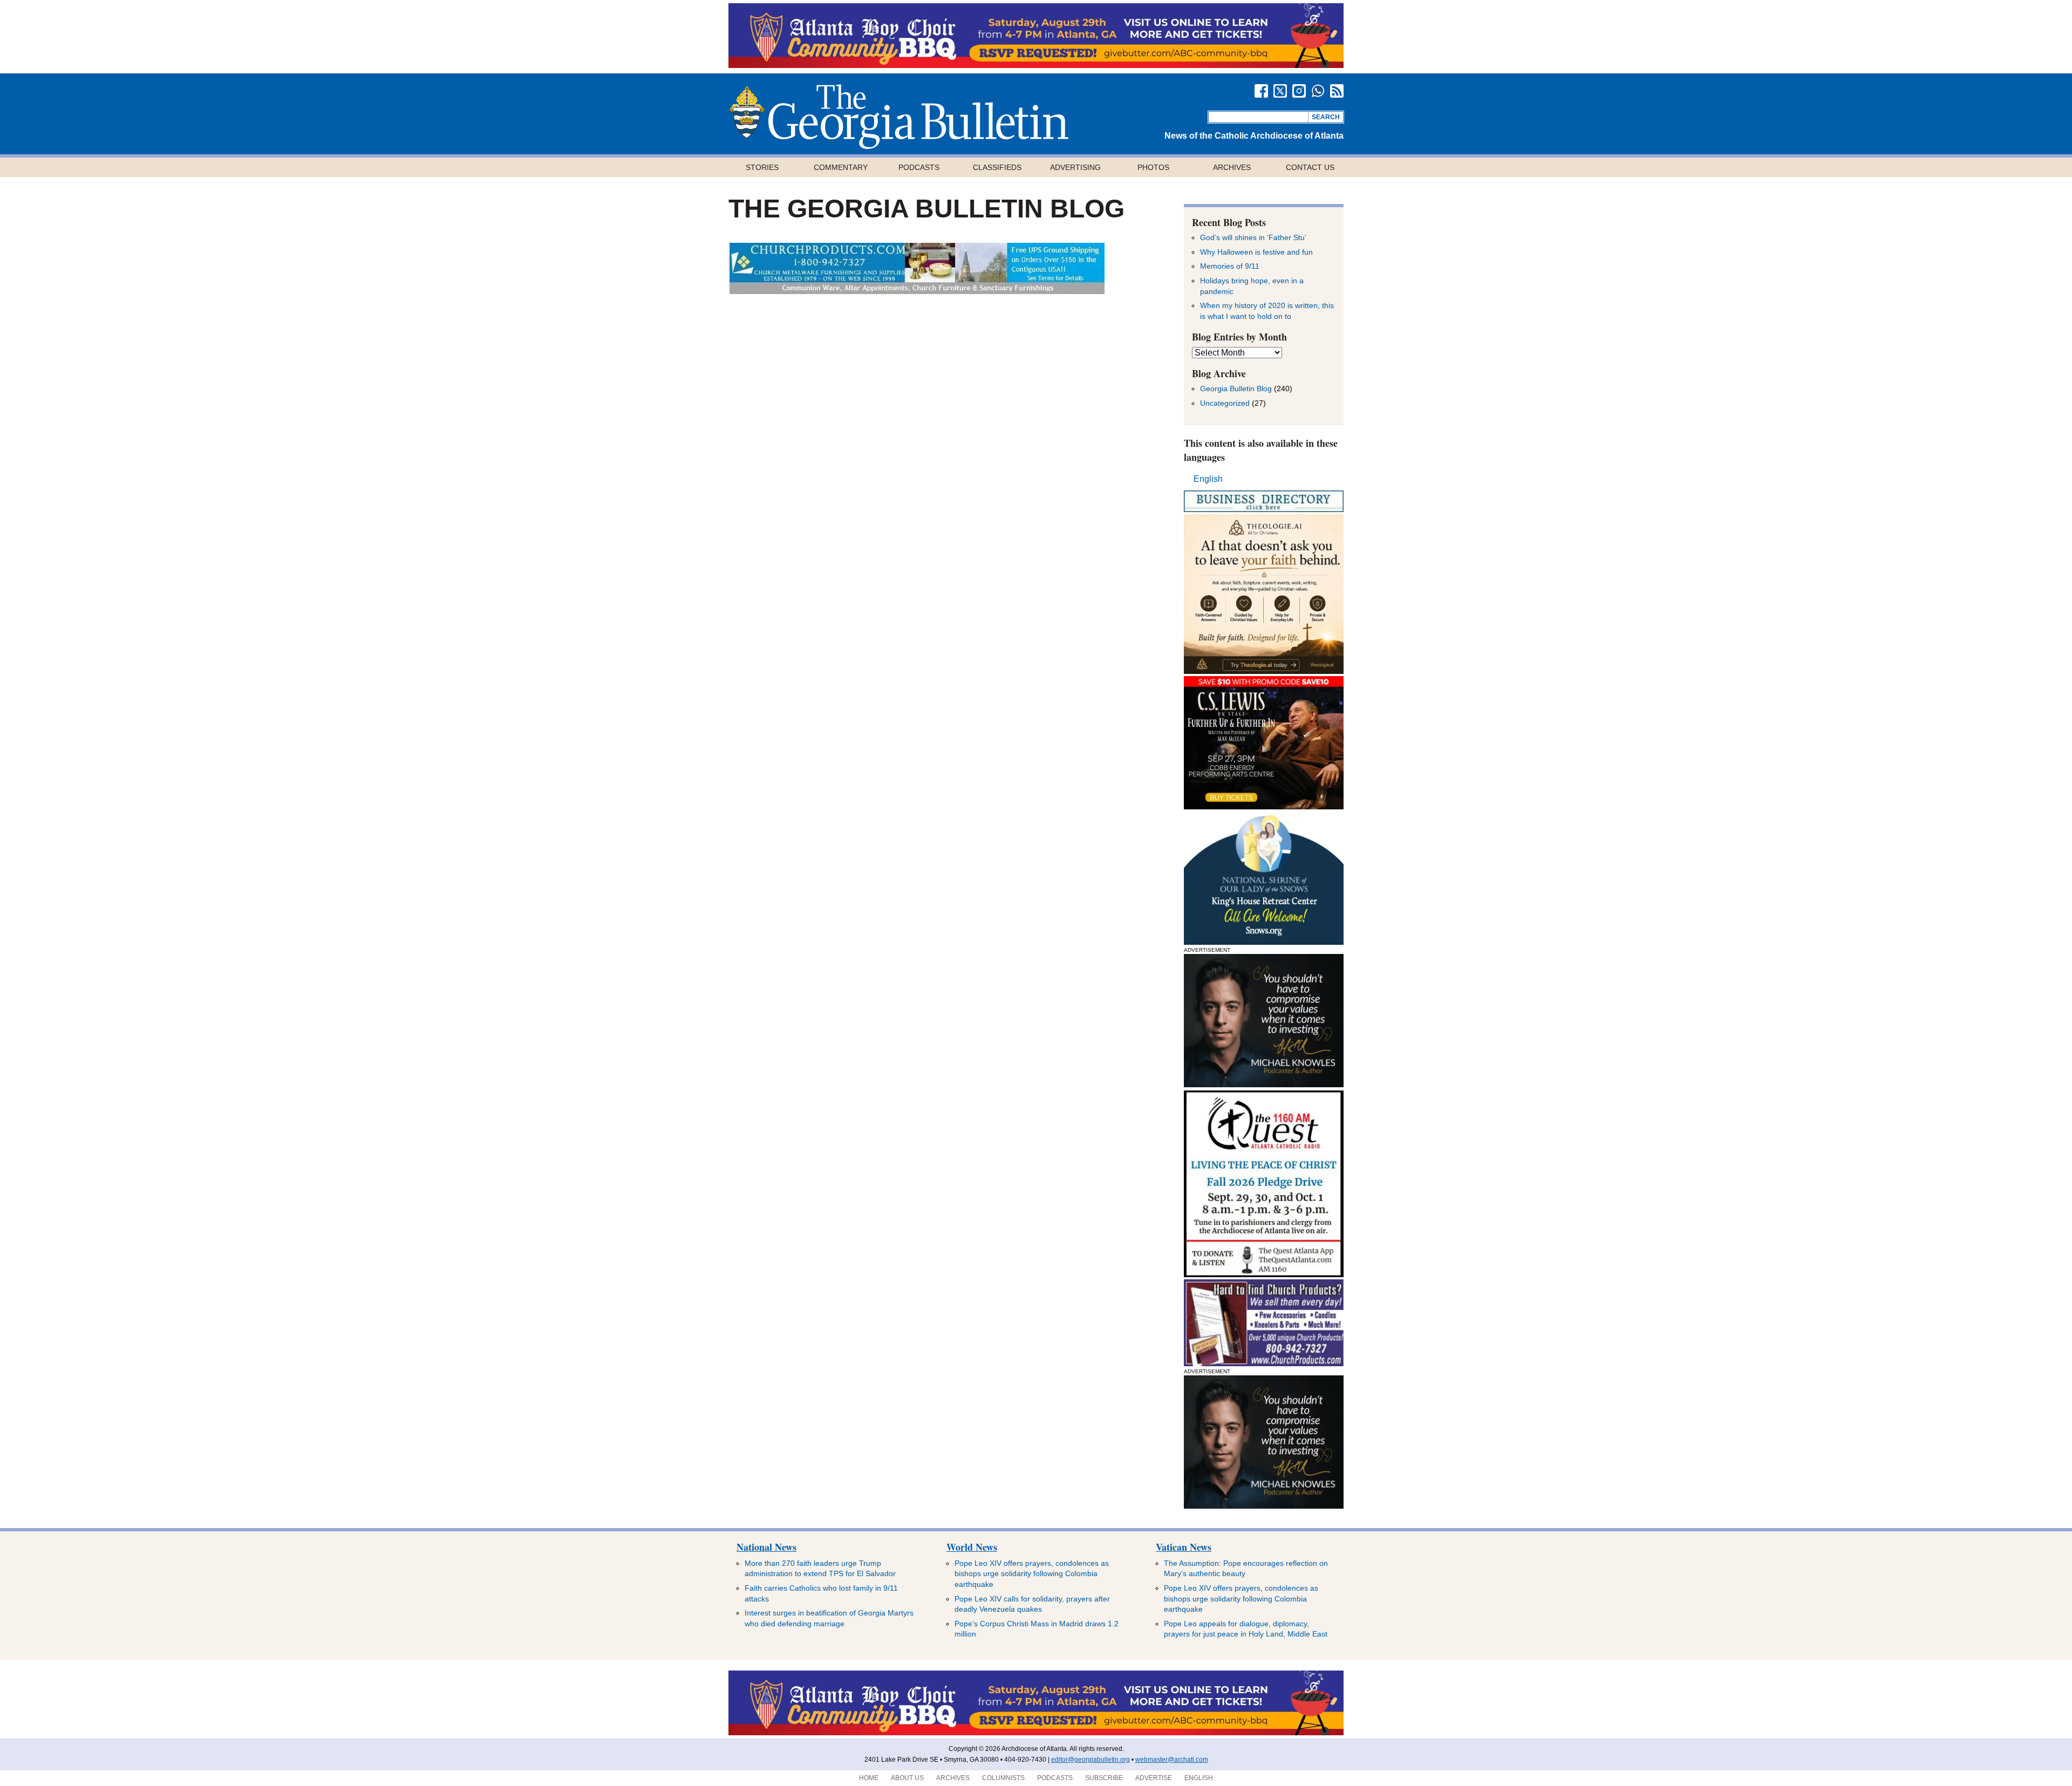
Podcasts (919, 167)
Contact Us (1310, 167)
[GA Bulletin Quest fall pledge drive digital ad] (1264, 1274)
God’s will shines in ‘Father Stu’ (1253, 237)
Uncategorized (1225, 403)
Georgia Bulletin (898, 117)
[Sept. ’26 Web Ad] (1264, 942)
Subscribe (1104, 1778)
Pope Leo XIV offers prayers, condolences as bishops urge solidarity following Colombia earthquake (1032, 1574)
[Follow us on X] (1280, 91)
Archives (1232, 167)
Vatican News (1184, 1547)
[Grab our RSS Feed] (1337, 91)
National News (766, 1547)
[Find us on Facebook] (1261, 91)
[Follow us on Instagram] (1299, 91)
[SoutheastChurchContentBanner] (917, 291)
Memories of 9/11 (1230, 266)
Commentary (841, 167)
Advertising (1075, 167)
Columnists (1003, 1778)
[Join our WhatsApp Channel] (1318, 91)
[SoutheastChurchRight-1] (1264, 1363)
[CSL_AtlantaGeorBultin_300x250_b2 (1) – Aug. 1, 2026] (1264, 806)
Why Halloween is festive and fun (1256, 252)
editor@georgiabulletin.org (1090, 1760)
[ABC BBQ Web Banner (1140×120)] (1036, 65)
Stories (762, 167)
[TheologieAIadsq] (1264, 671)
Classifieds (997, 167)
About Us (907, 1778)
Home (869, 1778)
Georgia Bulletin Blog (1236, 388)
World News (972, 1547)
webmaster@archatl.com (1172, 1760)
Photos (1153, 167)
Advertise (1154, 1778)
